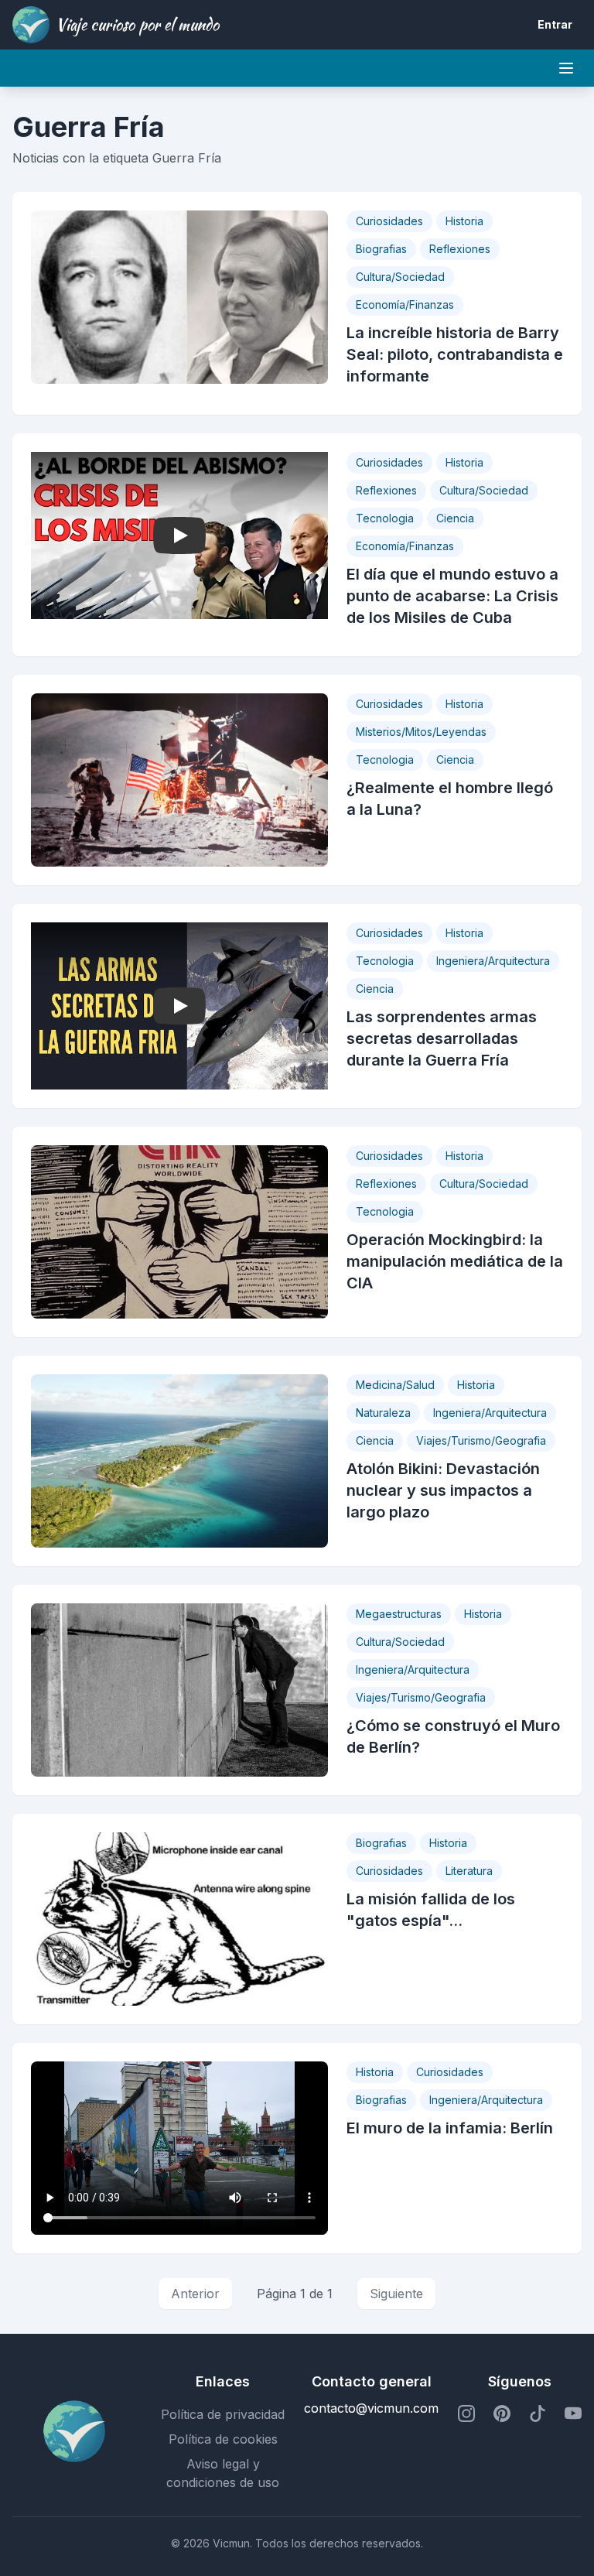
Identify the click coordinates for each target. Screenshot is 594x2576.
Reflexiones (460, 249)
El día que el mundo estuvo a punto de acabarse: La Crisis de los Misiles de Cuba (452, 596)
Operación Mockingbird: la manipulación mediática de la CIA (455, 1261)
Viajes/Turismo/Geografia (481, 1440)
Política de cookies (223, 2439)
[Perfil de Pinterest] (502, 2414)
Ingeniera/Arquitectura (493, 961)
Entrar (555, 24)
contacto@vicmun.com (371, 2408)
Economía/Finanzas (405, 304)
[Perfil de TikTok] (538, 2414)
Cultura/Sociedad (400, 277)
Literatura (469, 1871)
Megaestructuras (399, 1614)
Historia (464, 221)
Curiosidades (389, 221)
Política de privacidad (223, 2414)
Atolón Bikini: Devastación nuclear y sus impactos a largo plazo (443, 1490)
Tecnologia (385, 518)
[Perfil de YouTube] (573, 2414)
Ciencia (455, 518)
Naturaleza (383, 1413)
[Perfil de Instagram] (466, 2414)
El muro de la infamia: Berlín (450, 2128)
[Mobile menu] (566, 68)
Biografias (381, 249)
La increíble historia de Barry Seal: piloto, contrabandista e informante (455, 354)
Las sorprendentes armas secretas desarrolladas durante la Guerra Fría (442, 1038)
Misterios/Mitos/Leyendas (421, 732)
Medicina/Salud (395, 1385)
